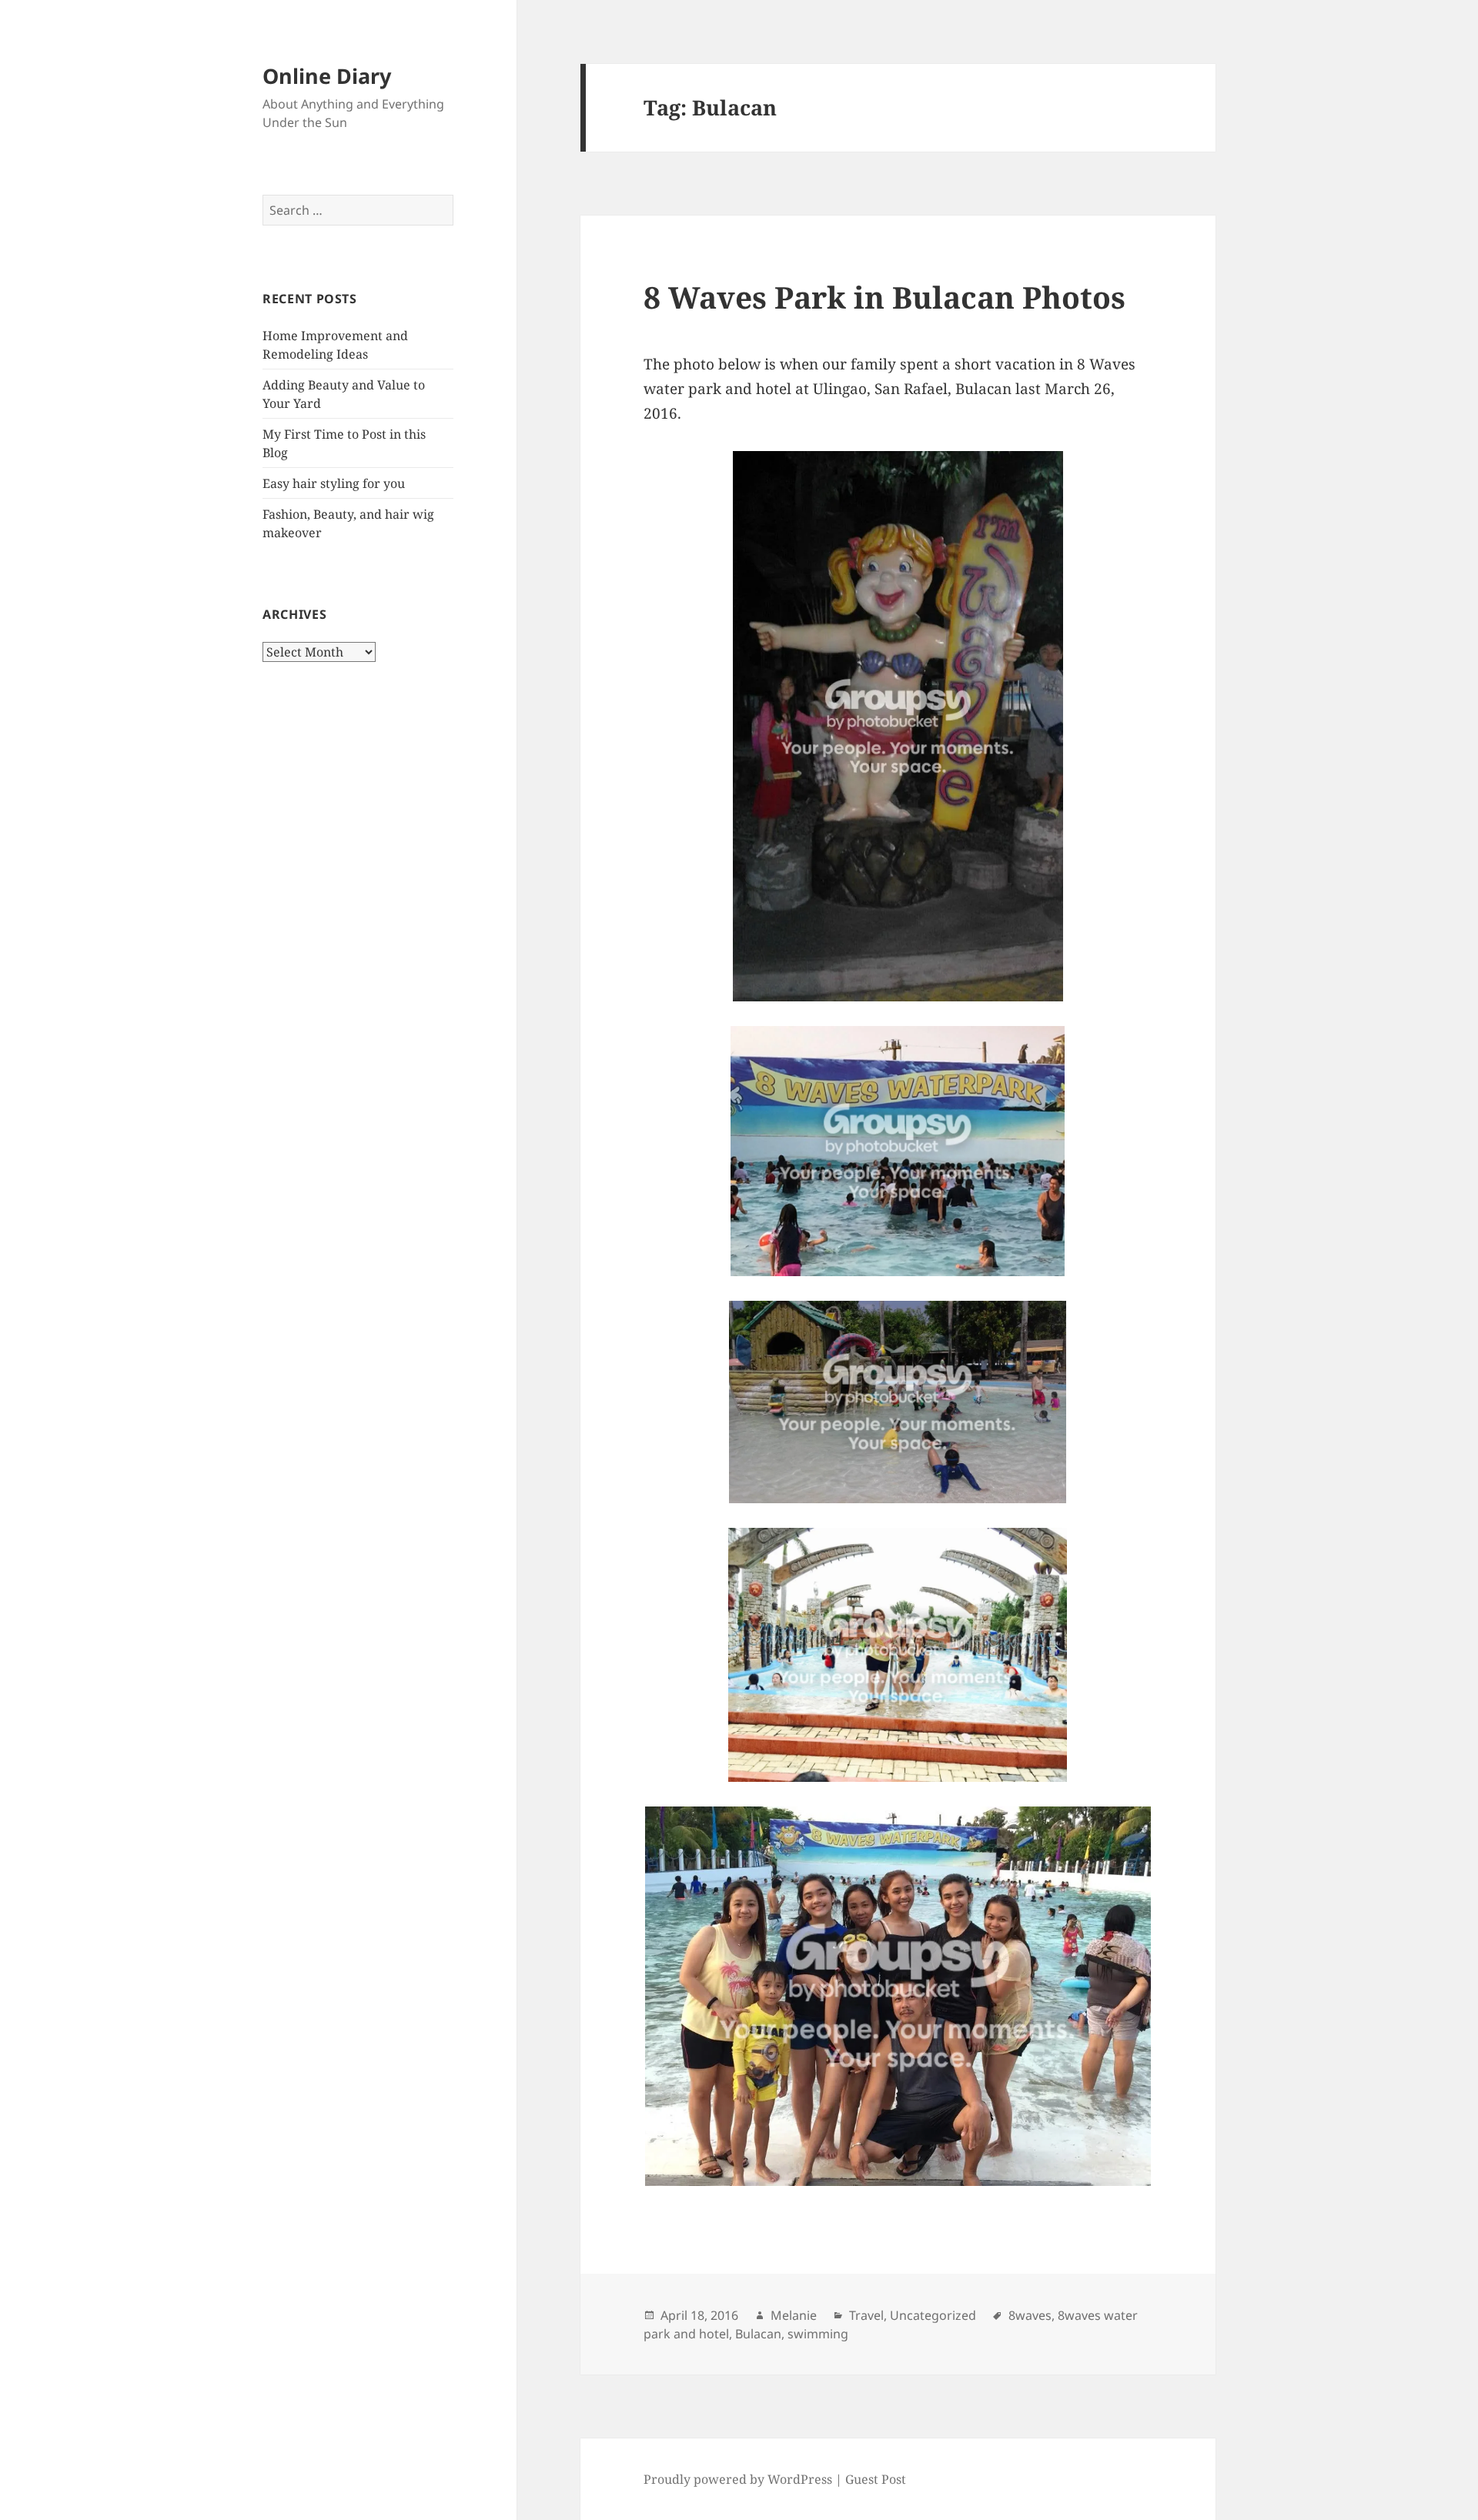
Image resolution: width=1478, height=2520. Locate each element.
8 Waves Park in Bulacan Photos (884, 297)
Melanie (794, 2315)
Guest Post (876, 2479)
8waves (1030, 2315)
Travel (866, 2315)
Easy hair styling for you (334, 483)
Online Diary (327, 76)
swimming (818, 2334)
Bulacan (758, 2334)
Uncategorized (933, 2315)
